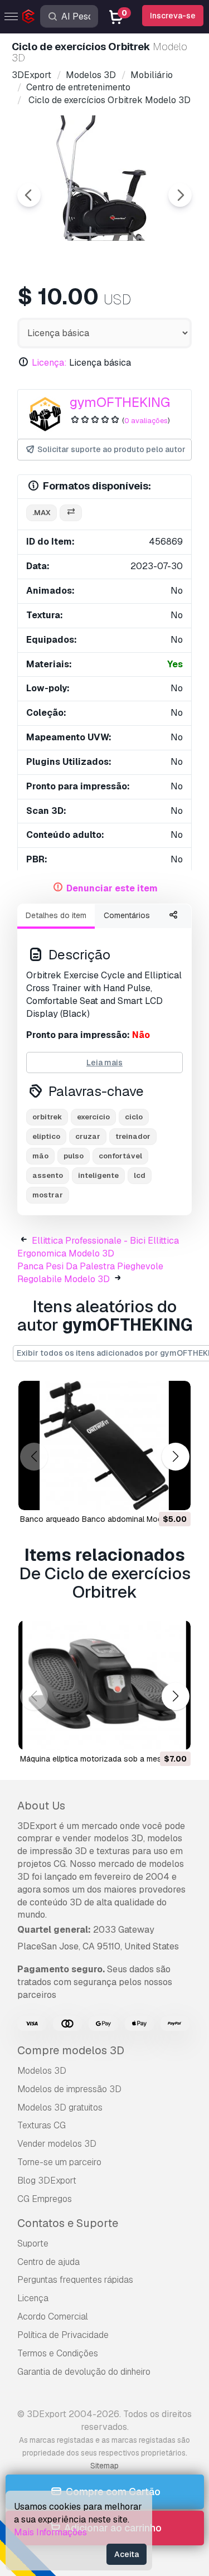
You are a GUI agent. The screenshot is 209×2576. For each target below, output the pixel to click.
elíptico (46, 1136)
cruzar (88, 1136)
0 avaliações (146, 421)
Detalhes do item (56, 915)
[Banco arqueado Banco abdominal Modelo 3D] (104, 1445)
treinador (133, 1136)
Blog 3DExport (47, 2180)
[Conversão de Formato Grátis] (71, 513)
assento (48, 1175)
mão (40, 1156)
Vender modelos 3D (57, 2144)
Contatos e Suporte (68, 2223)
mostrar (48, 1195)
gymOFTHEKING (120, 402)
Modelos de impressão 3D (69, 2089)
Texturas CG (42, 2125)
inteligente (98, 1175)
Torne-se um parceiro (59, 2162)
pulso (74, 1156)
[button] (175, 1456)
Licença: (49, 363)
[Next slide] (180, 195)
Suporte (33, 2243)
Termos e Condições (58, 2353)
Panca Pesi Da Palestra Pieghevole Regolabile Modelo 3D (90, 1273)
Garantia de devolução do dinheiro (84, 2372)
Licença (33, 2298)
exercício (93, 1117)
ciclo (134, 1117)
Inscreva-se (173, 16)
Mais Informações (50, 2532)
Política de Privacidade (63, 2335)
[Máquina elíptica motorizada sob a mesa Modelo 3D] (104, 1685)
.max (42, 513)
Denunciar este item (112, 888)
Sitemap (104, 2466)
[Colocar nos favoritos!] (174, 1495)
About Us (41, 1806)
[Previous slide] (29, 195)
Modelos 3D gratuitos (60, 2107)
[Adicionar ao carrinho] (152, 1495)
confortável (120, 1156)
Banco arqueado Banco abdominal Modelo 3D (103, 1519)
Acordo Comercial (53, 2317)
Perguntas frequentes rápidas (75, 2280)
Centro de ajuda (48, 2262)
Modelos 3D (42, 2071)
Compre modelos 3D (71, 2050)
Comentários (127, 915)
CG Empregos (45, 2199)
